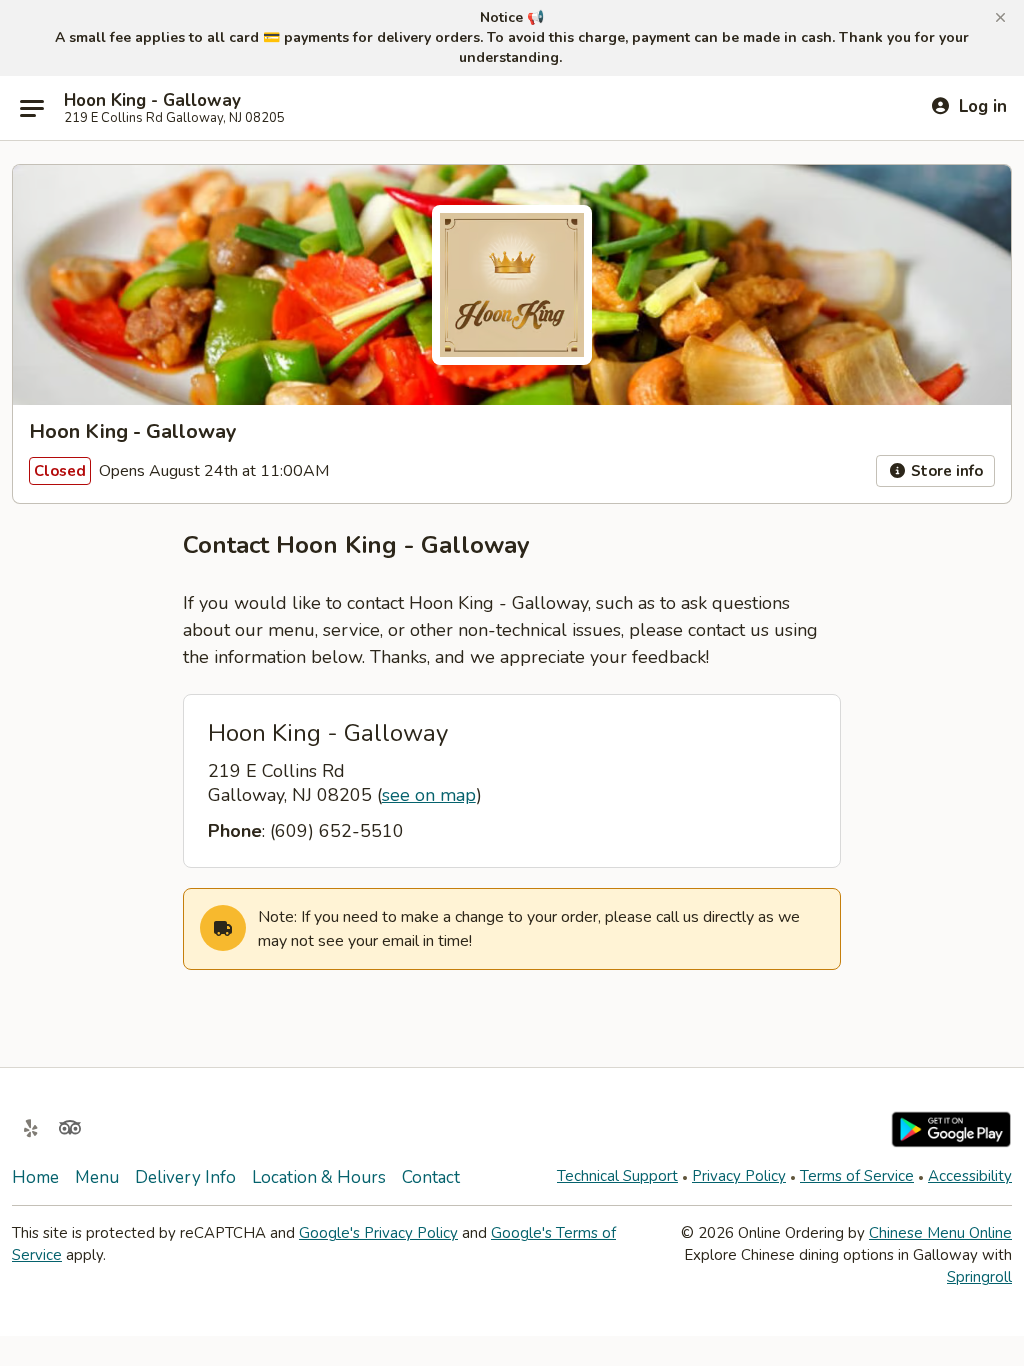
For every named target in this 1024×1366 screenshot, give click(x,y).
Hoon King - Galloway (152, 101)
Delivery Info (185, 1177)
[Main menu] (32, 108)
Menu (97, 1177)
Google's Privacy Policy (378, 1233)
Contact (431, 1177)
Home (35, 1177)
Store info (945, 471)
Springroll (979, 1277)
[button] (1000, 18)
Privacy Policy (739, 1176)
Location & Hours (319, 1177)
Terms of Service (857, 1176)
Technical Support (617, 1176)
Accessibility (970, 1176)
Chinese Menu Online (940, 1233)
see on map (429, 795)
